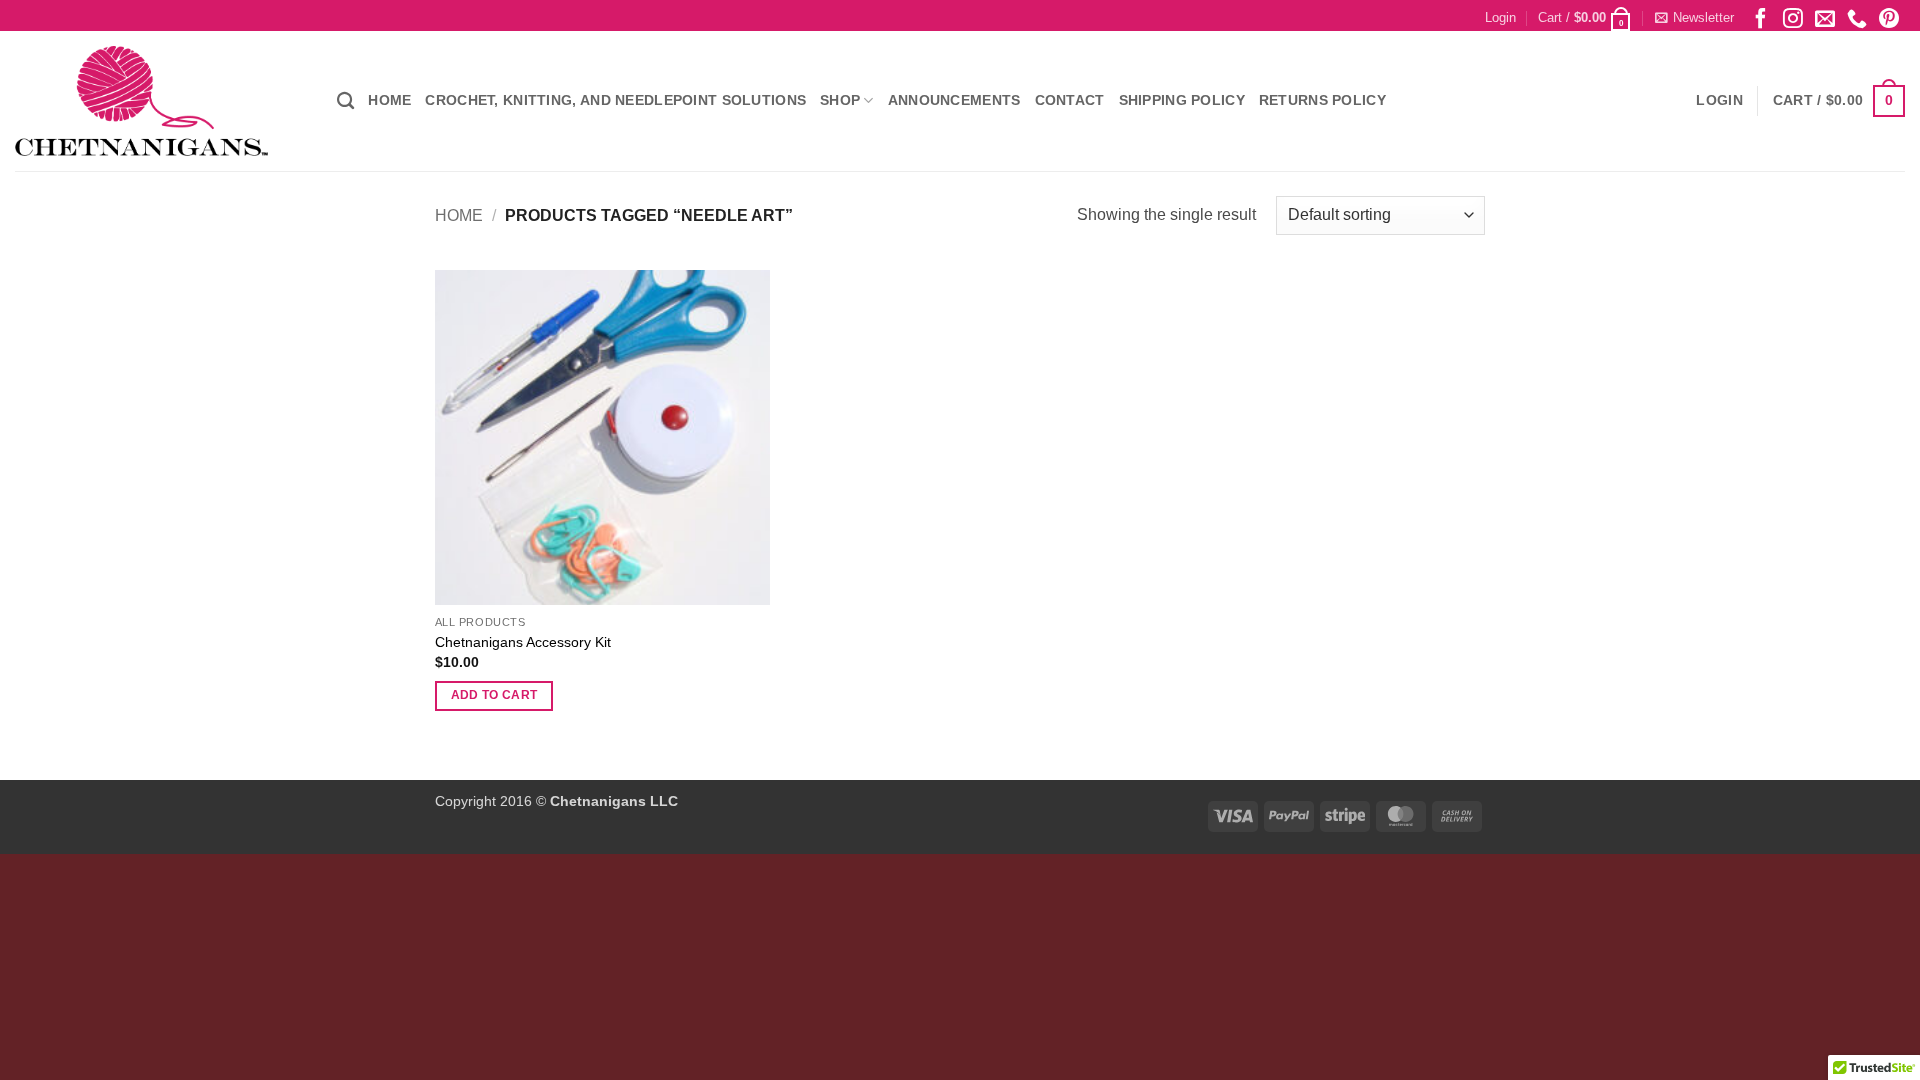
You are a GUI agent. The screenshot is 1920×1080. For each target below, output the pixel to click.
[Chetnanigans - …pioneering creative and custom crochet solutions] (161, 101)
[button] (1500, 18)
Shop (840, 100)
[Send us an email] (1825, 17)
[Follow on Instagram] (1793, 17)
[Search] (345, 101)
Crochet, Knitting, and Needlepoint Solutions (615, 100)
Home (389, 100)
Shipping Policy (1182, 100)
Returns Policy (1322, 100)
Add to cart (494, 695)
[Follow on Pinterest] (1889, 17)
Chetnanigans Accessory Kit (523, 642)
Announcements (954, 100)
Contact (1070, 100)
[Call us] (1857, 17)
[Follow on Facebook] (1761, 17)
